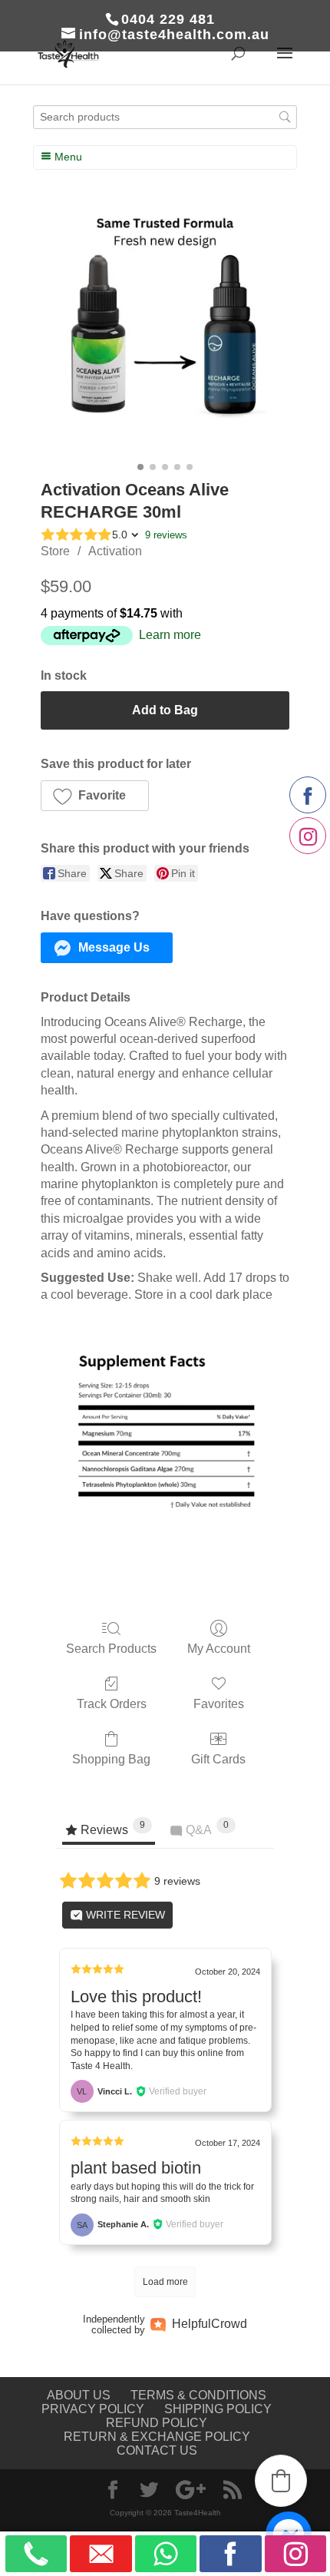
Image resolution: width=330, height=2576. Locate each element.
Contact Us (157, 2450)
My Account (219, 1649)
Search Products (111, 1649)
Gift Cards (218, 1759)
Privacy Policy (93, 2409)
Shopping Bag (111, 1759)
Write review (124, 1915)
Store (55, 551)
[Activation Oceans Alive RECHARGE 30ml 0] (165, 332)
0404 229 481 (168, 19)
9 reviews (166, 535)
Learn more (170, 635)
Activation (115, 551)
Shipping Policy (218, 2409)
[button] (95, 796)
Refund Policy (157, 2423)
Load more (165, 2282)
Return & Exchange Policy (157, 2437)
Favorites (219, 1704)
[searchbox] (165, 117)
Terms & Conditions (198, 2395)
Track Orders (112, 1704)
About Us (79, 2395)
